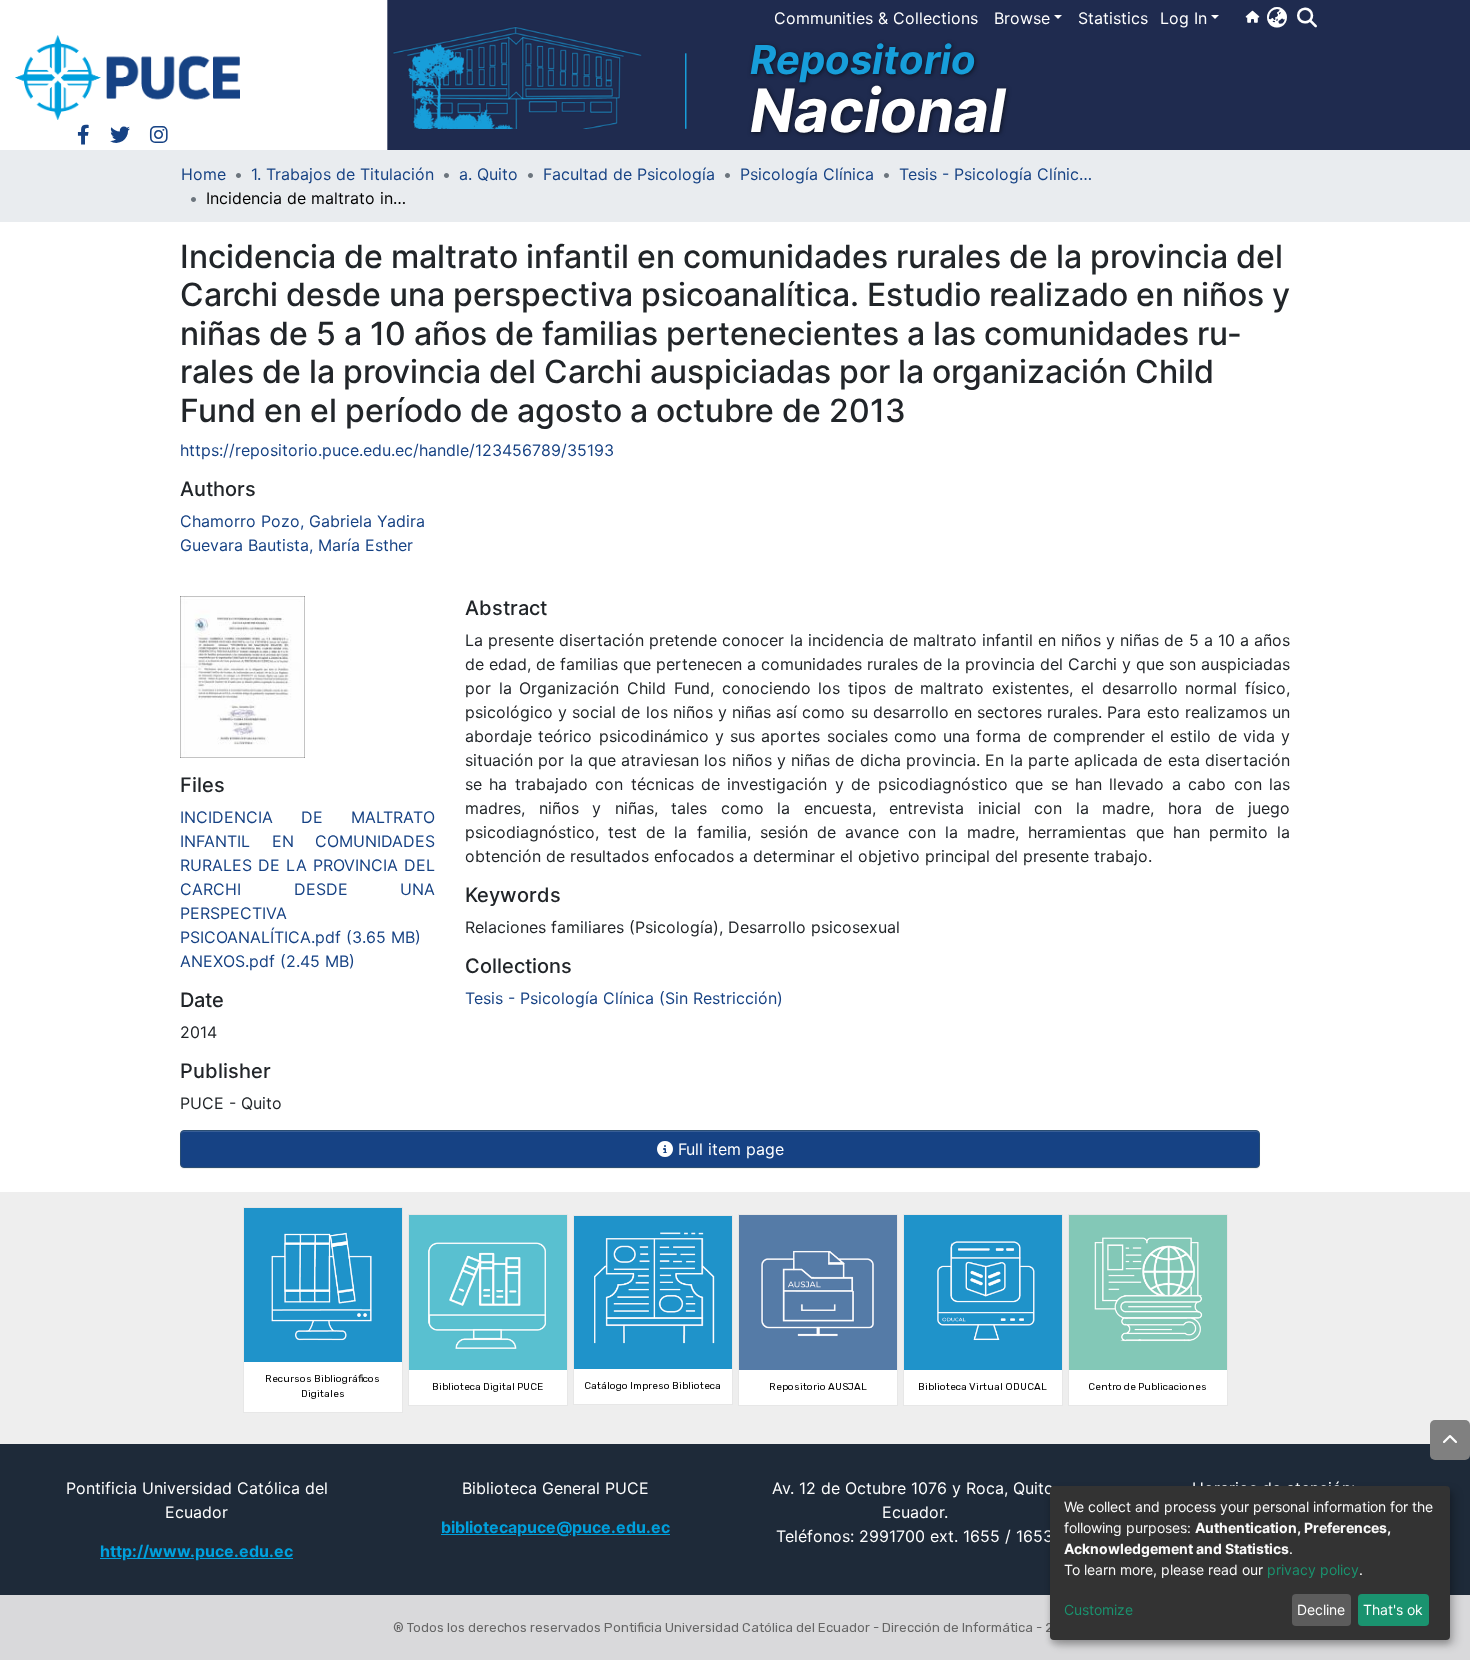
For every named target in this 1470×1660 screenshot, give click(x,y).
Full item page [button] (728, 1149)
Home (203, 174)
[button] (1276, 17)
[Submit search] (1306, 18)
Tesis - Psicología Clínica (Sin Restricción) (999, 174)
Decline (1321, 1609)
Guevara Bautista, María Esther (296, 545)
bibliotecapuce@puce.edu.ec (555, 1527)
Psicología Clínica (807, 174)
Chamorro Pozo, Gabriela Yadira (302, 521)
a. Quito (488, 174)
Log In (1183, 18)
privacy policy (1313, 1569)
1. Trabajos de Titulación (342, 174)
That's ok (1393, 1609)
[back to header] (1450, 1440)
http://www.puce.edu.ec (196, 1551)
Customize (1098, 1609)
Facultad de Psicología (629, 174)
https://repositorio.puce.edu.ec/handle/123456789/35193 (397, 450)
